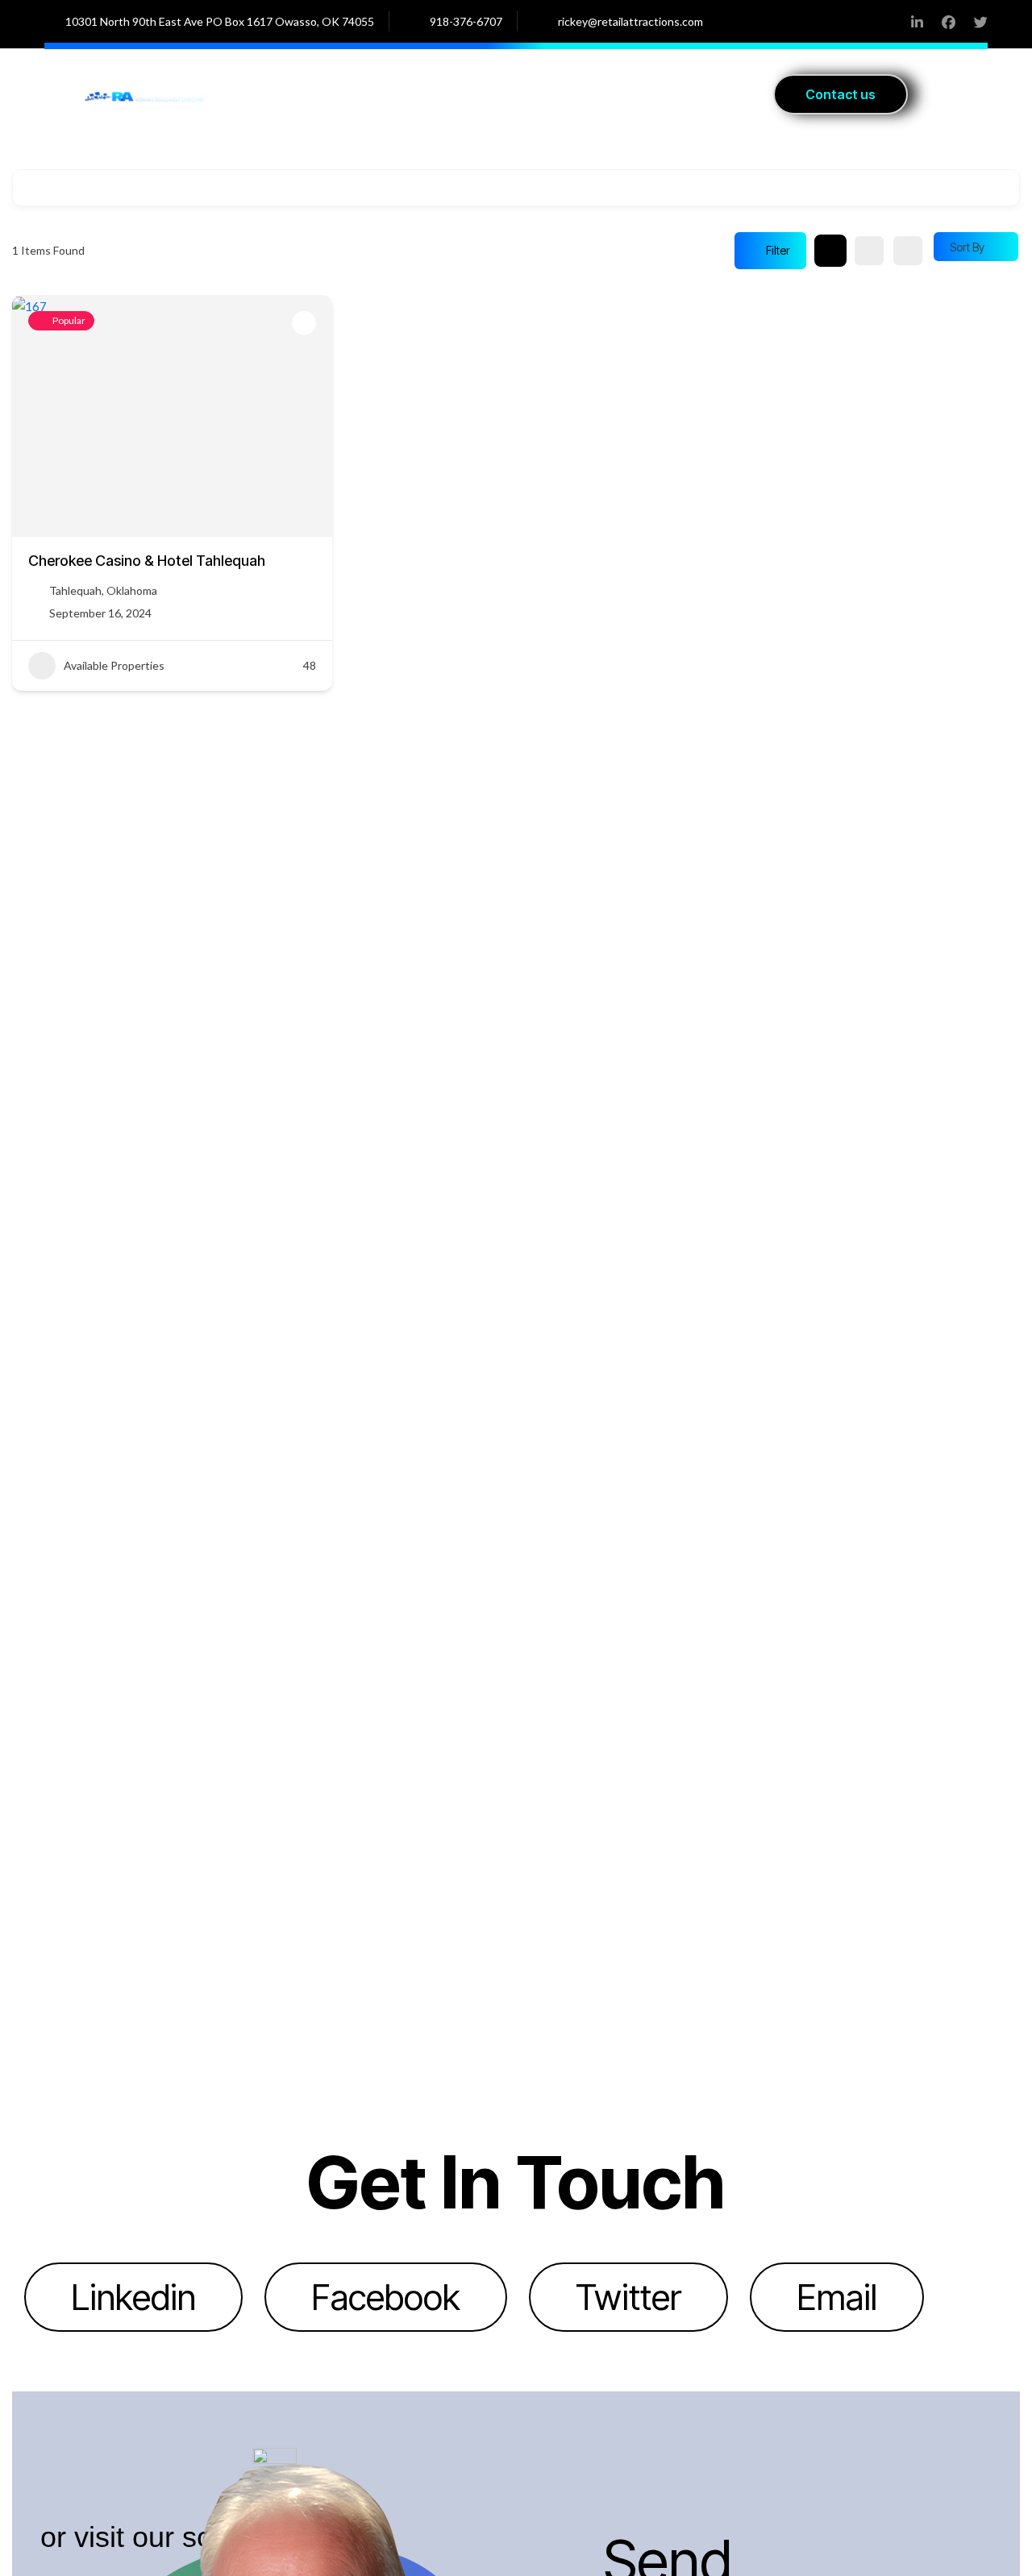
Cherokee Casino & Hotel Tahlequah (147, 561)
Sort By (967, 247)
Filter (778, 250)
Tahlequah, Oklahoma (103, 590)
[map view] (908, 251)
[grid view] (830, 251)
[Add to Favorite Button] (304, 323)
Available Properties (114, 665)
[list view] (869, 251)
